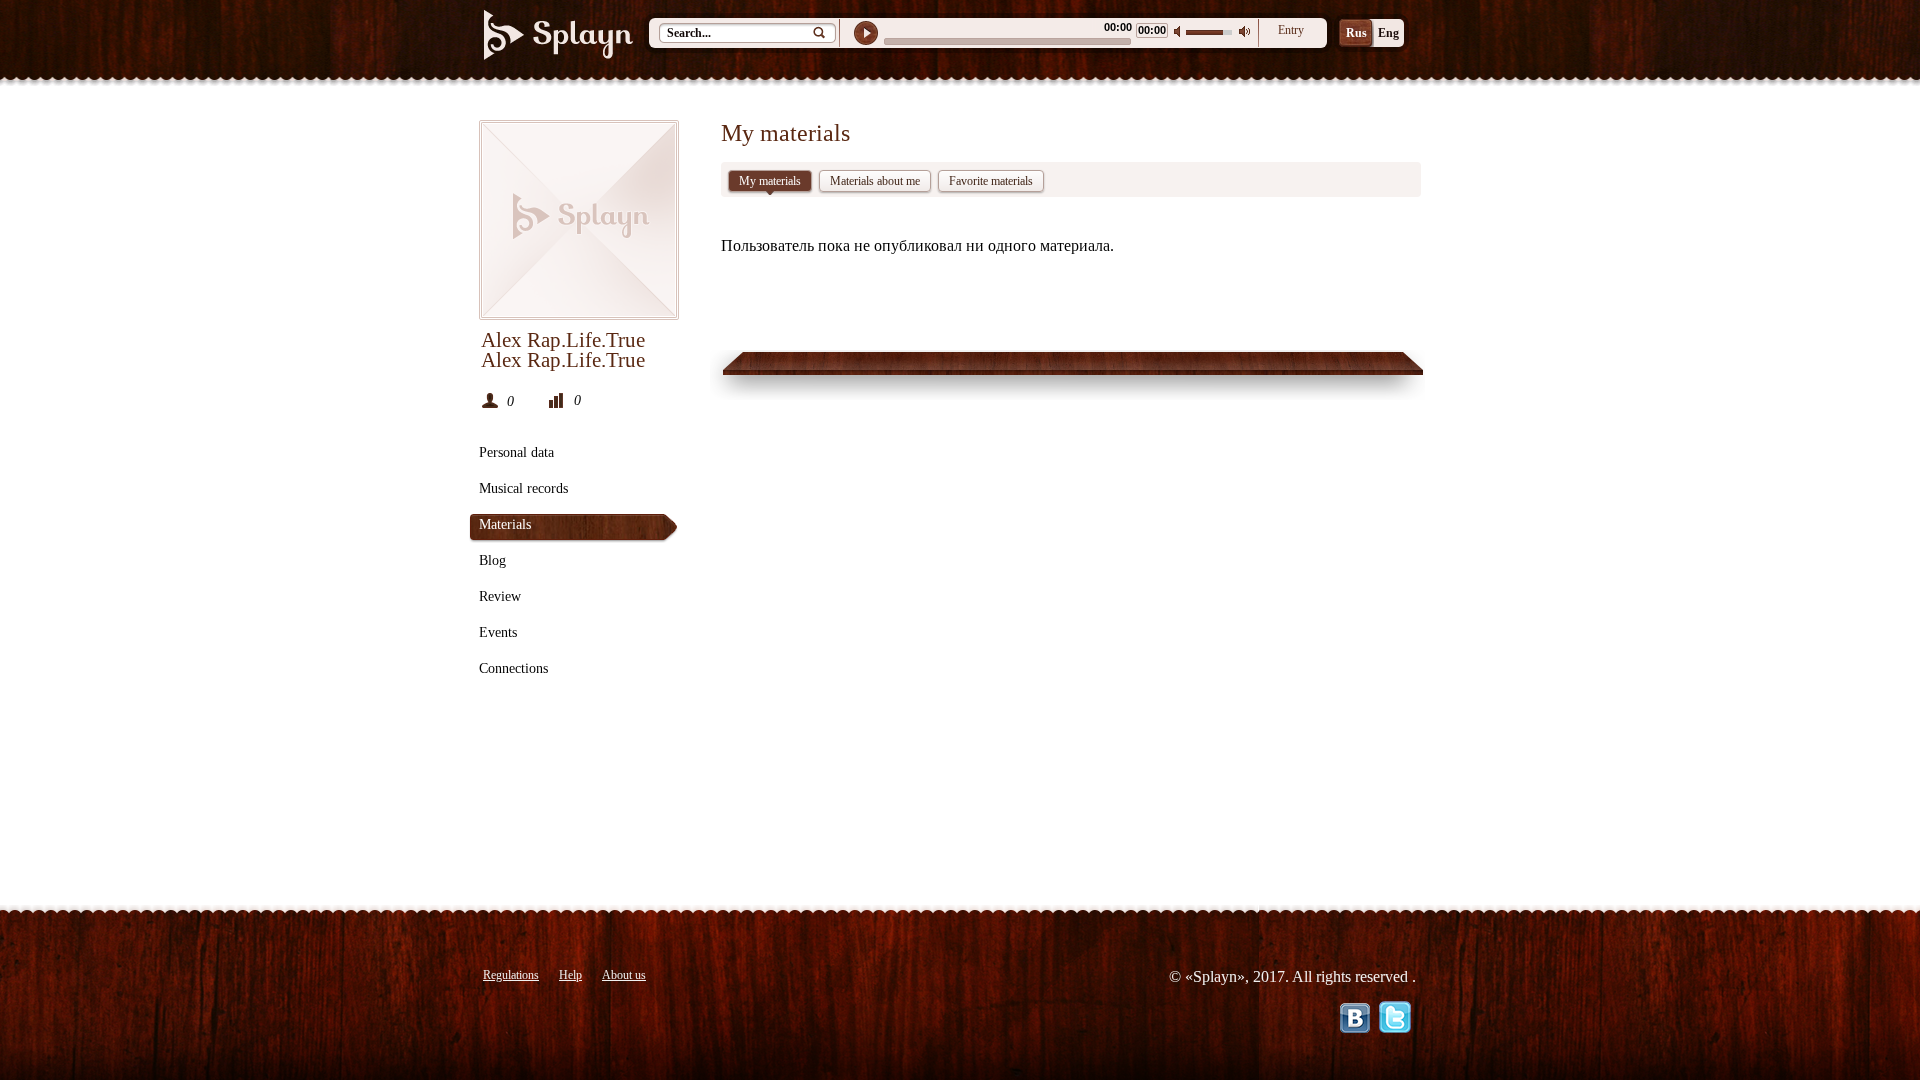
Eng (1388, 33)
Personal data (516, 452)
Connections (513, 668)
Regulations (511, 975)
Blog (492, 560)
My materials (770, 181)
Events (498, 632)
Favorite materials (991, 181)
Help (570, 975)
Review (500, 596)
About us (624, 975)
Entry (1291, 30)
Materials (505, 524)
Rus (1356, 33)
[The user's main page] (579, 220)
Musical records (523, 488)
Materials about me (875, 181)
